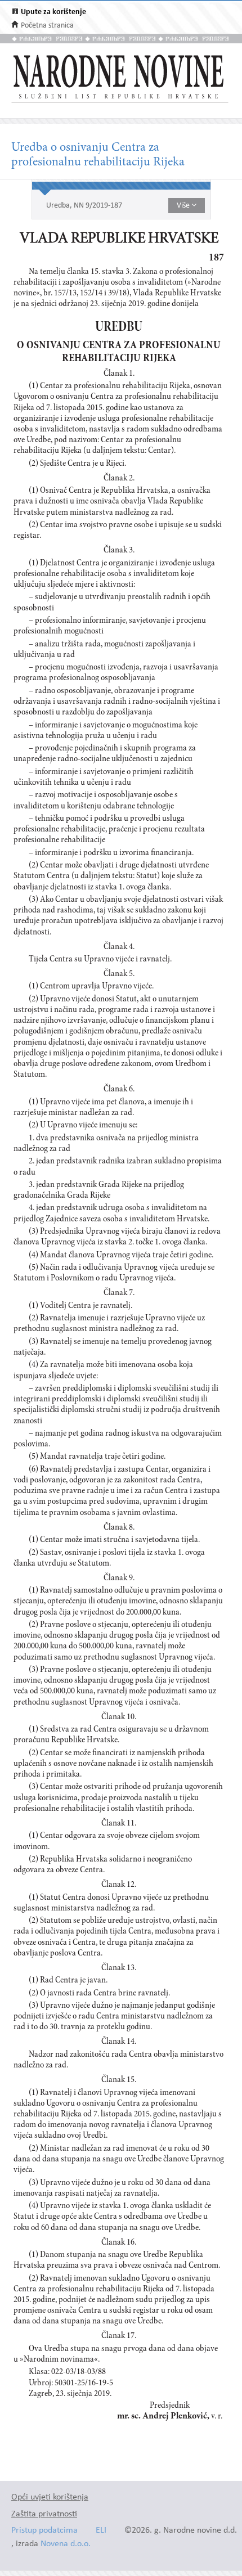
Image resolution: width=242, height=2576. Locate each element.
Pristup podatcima (44, 2531)
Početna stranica (47, 26)
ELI (101, 2531)
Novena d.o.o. (66, 2544)
